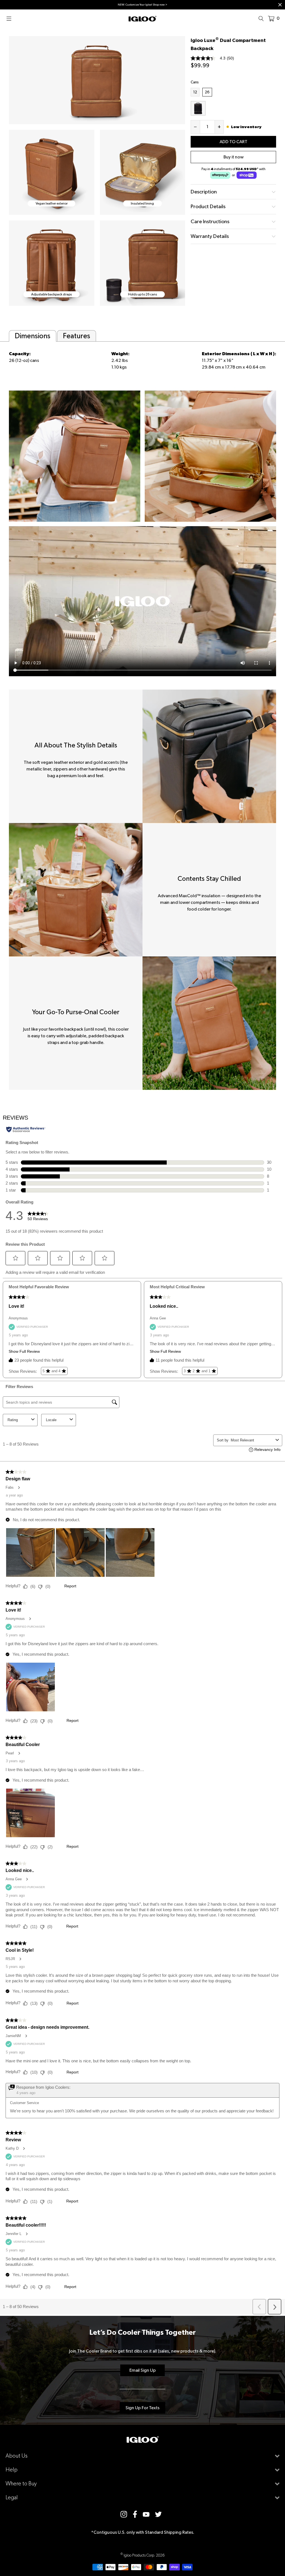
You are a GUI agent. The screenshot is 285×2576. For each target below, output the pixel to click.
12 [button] (196, 92)
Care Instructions (210, 221)
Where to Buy (21, 2484)
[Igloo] (142, 18)
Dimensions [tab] (33, 336)
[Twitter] (158, 2514)
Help (12, 2470)
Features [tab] (77, 336)
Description (204, 192)
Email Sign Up (143, 2370)
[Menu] (11, 18)
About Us (17, 2456)
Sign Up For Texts (142, 2408)
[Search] (263, 18)
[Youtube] (146, 2514)
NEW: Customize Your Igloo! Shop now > (142, 5)
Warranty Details (210, 236)
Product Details (208, 206)
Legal (12, 2497)
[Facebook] (135, 2514)
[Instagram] (124, 2514)
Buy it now (234, 157)
